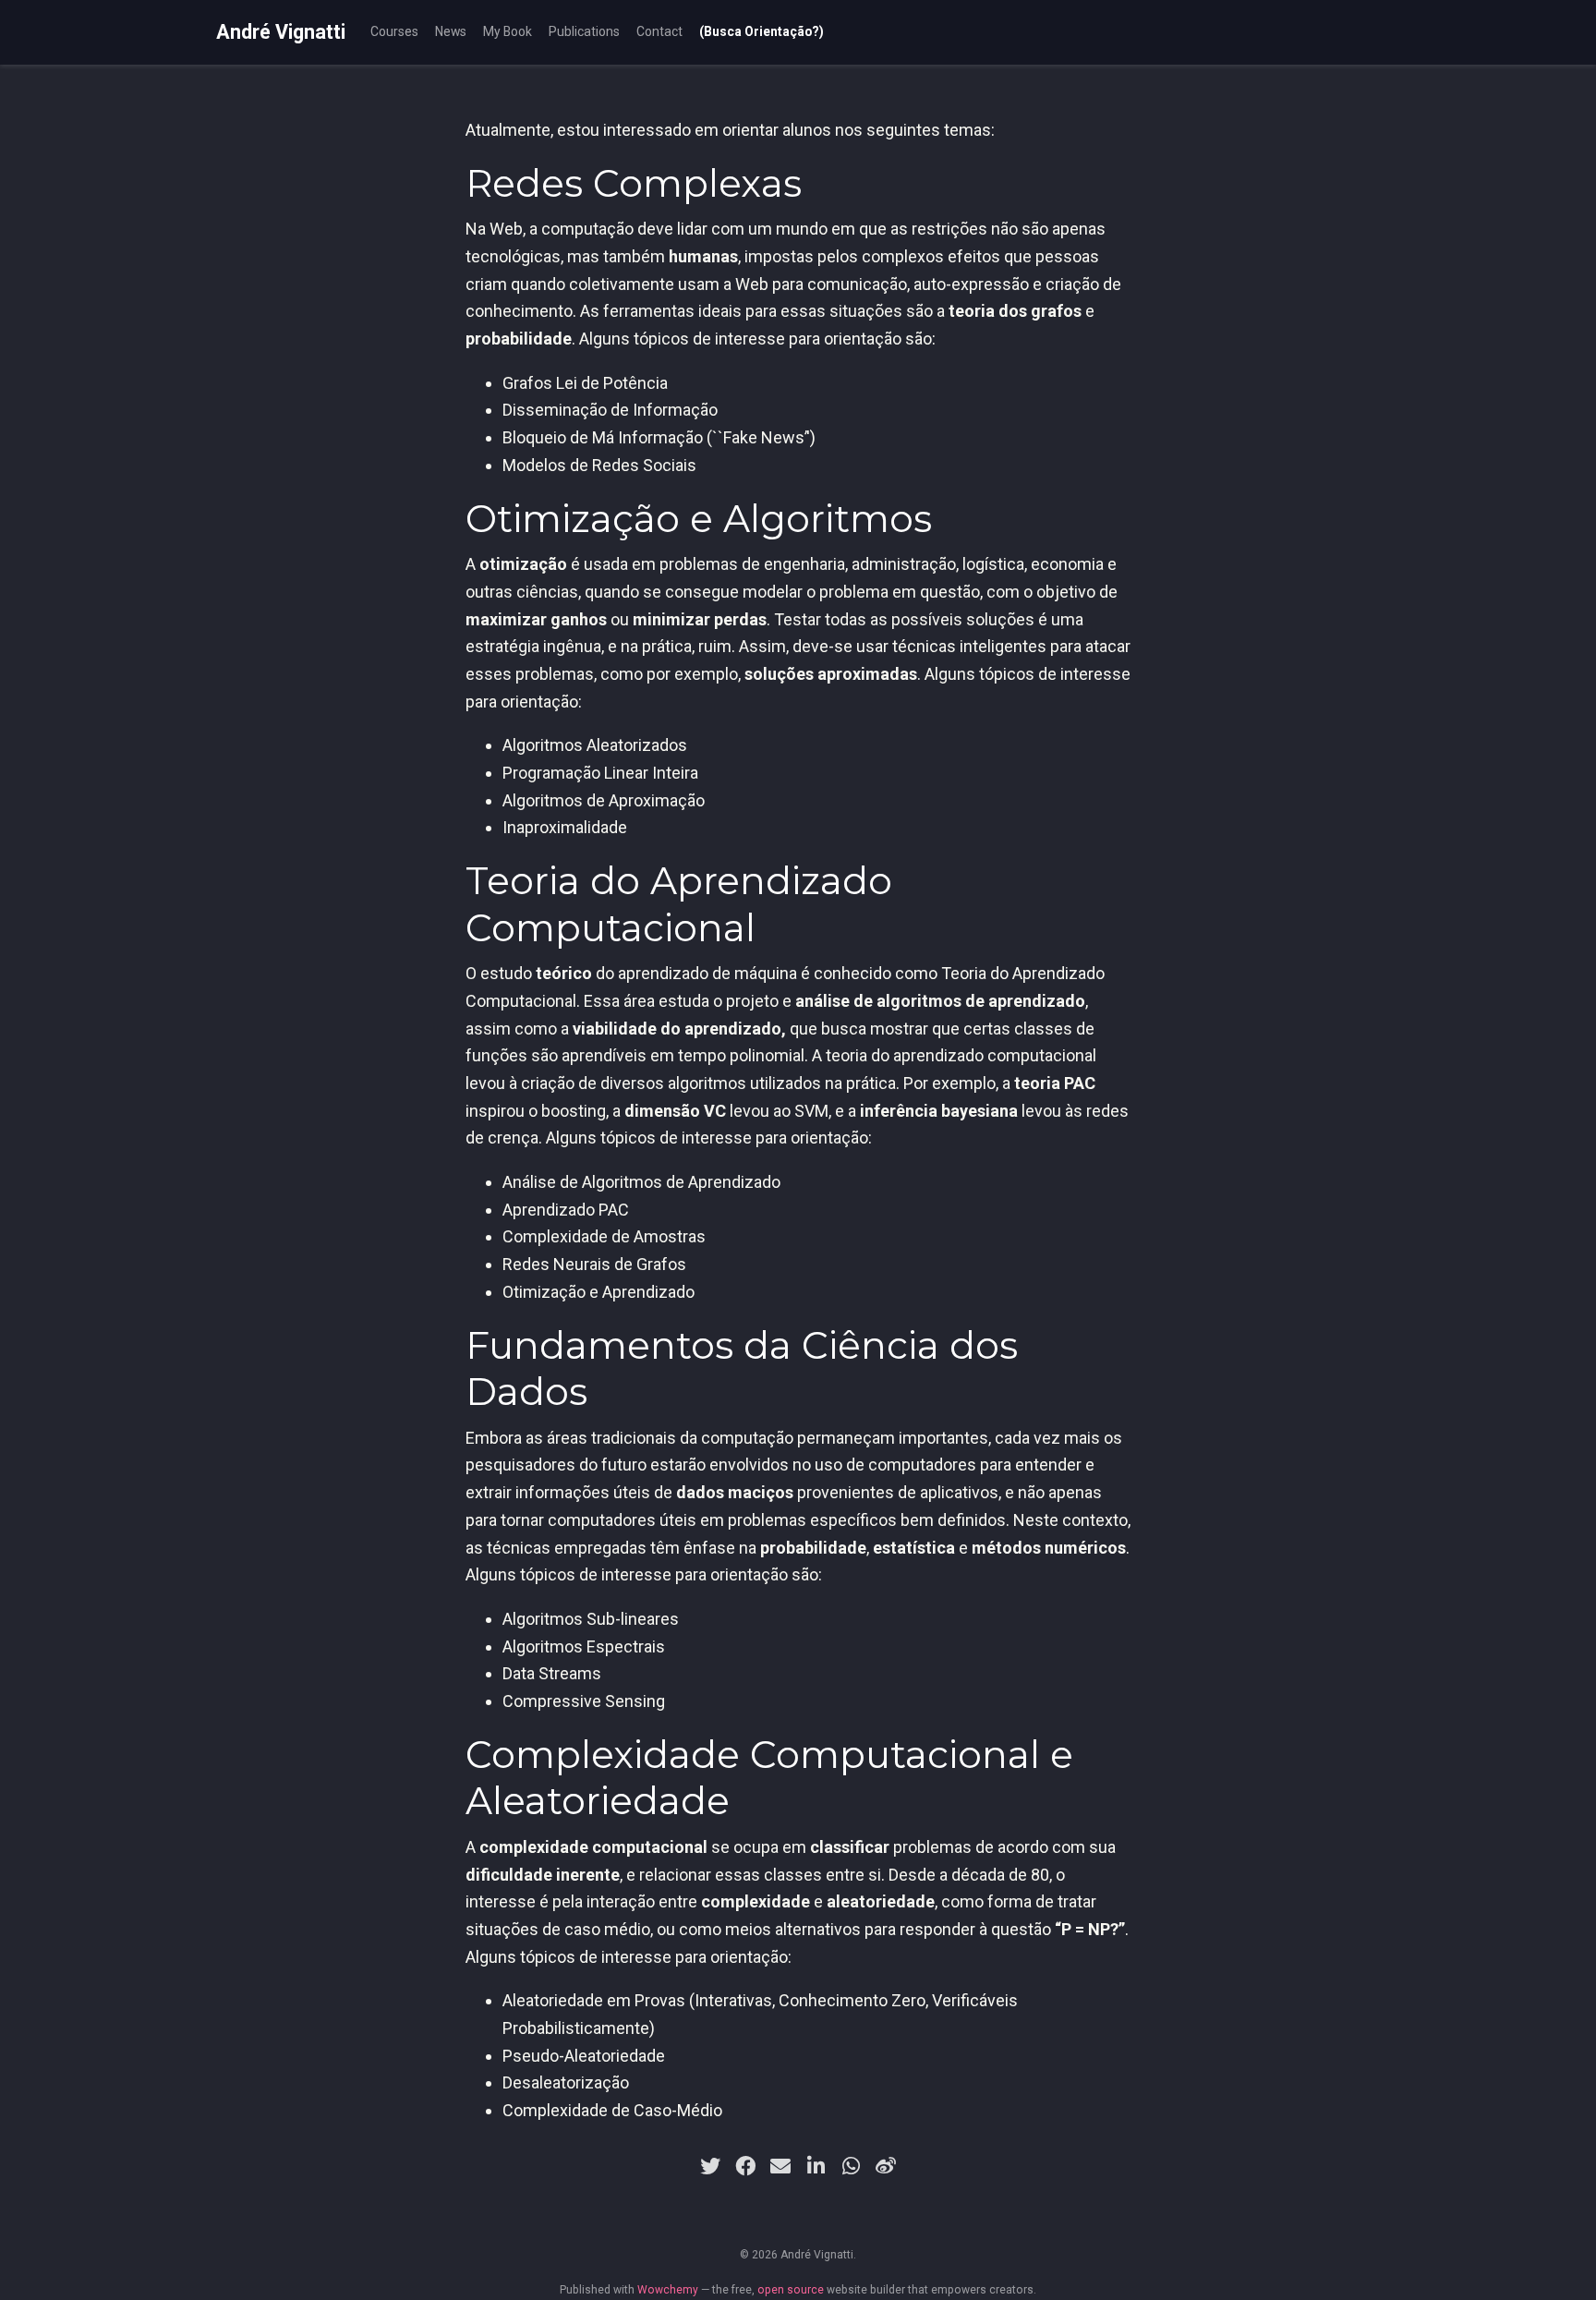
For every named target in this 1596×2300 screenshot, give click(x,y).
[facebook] (745, 2166)
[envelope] (780, 2166)
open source (791, 2290)
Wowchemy (668, 2290)
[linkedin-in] (816, 2166)
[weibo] (886, 2166)
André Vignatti (281, 32)
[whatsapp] (851, 2166)
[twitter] (710, 2166)
